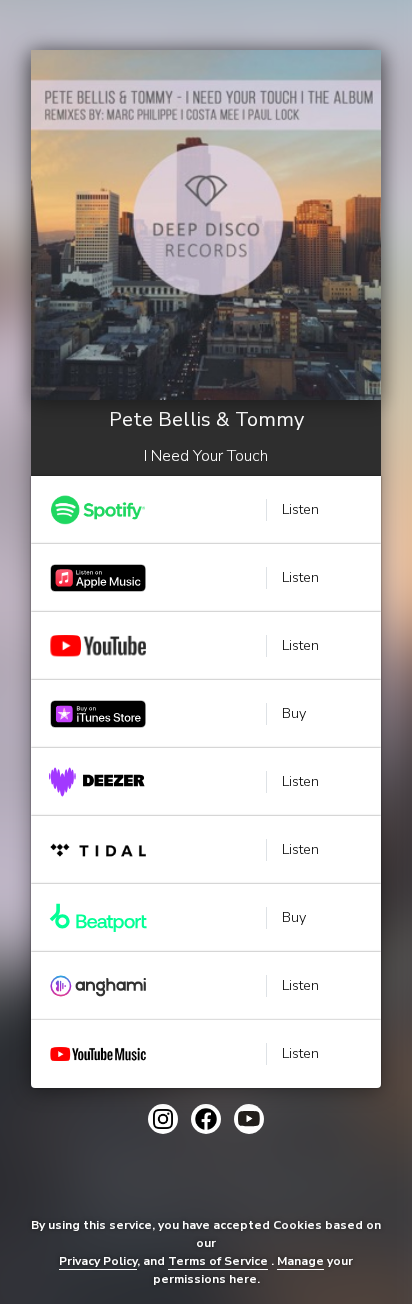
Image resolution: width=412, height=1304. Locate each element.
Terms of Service (218, 1261)
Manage (300, 1261)
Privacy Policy (98, 1261)
